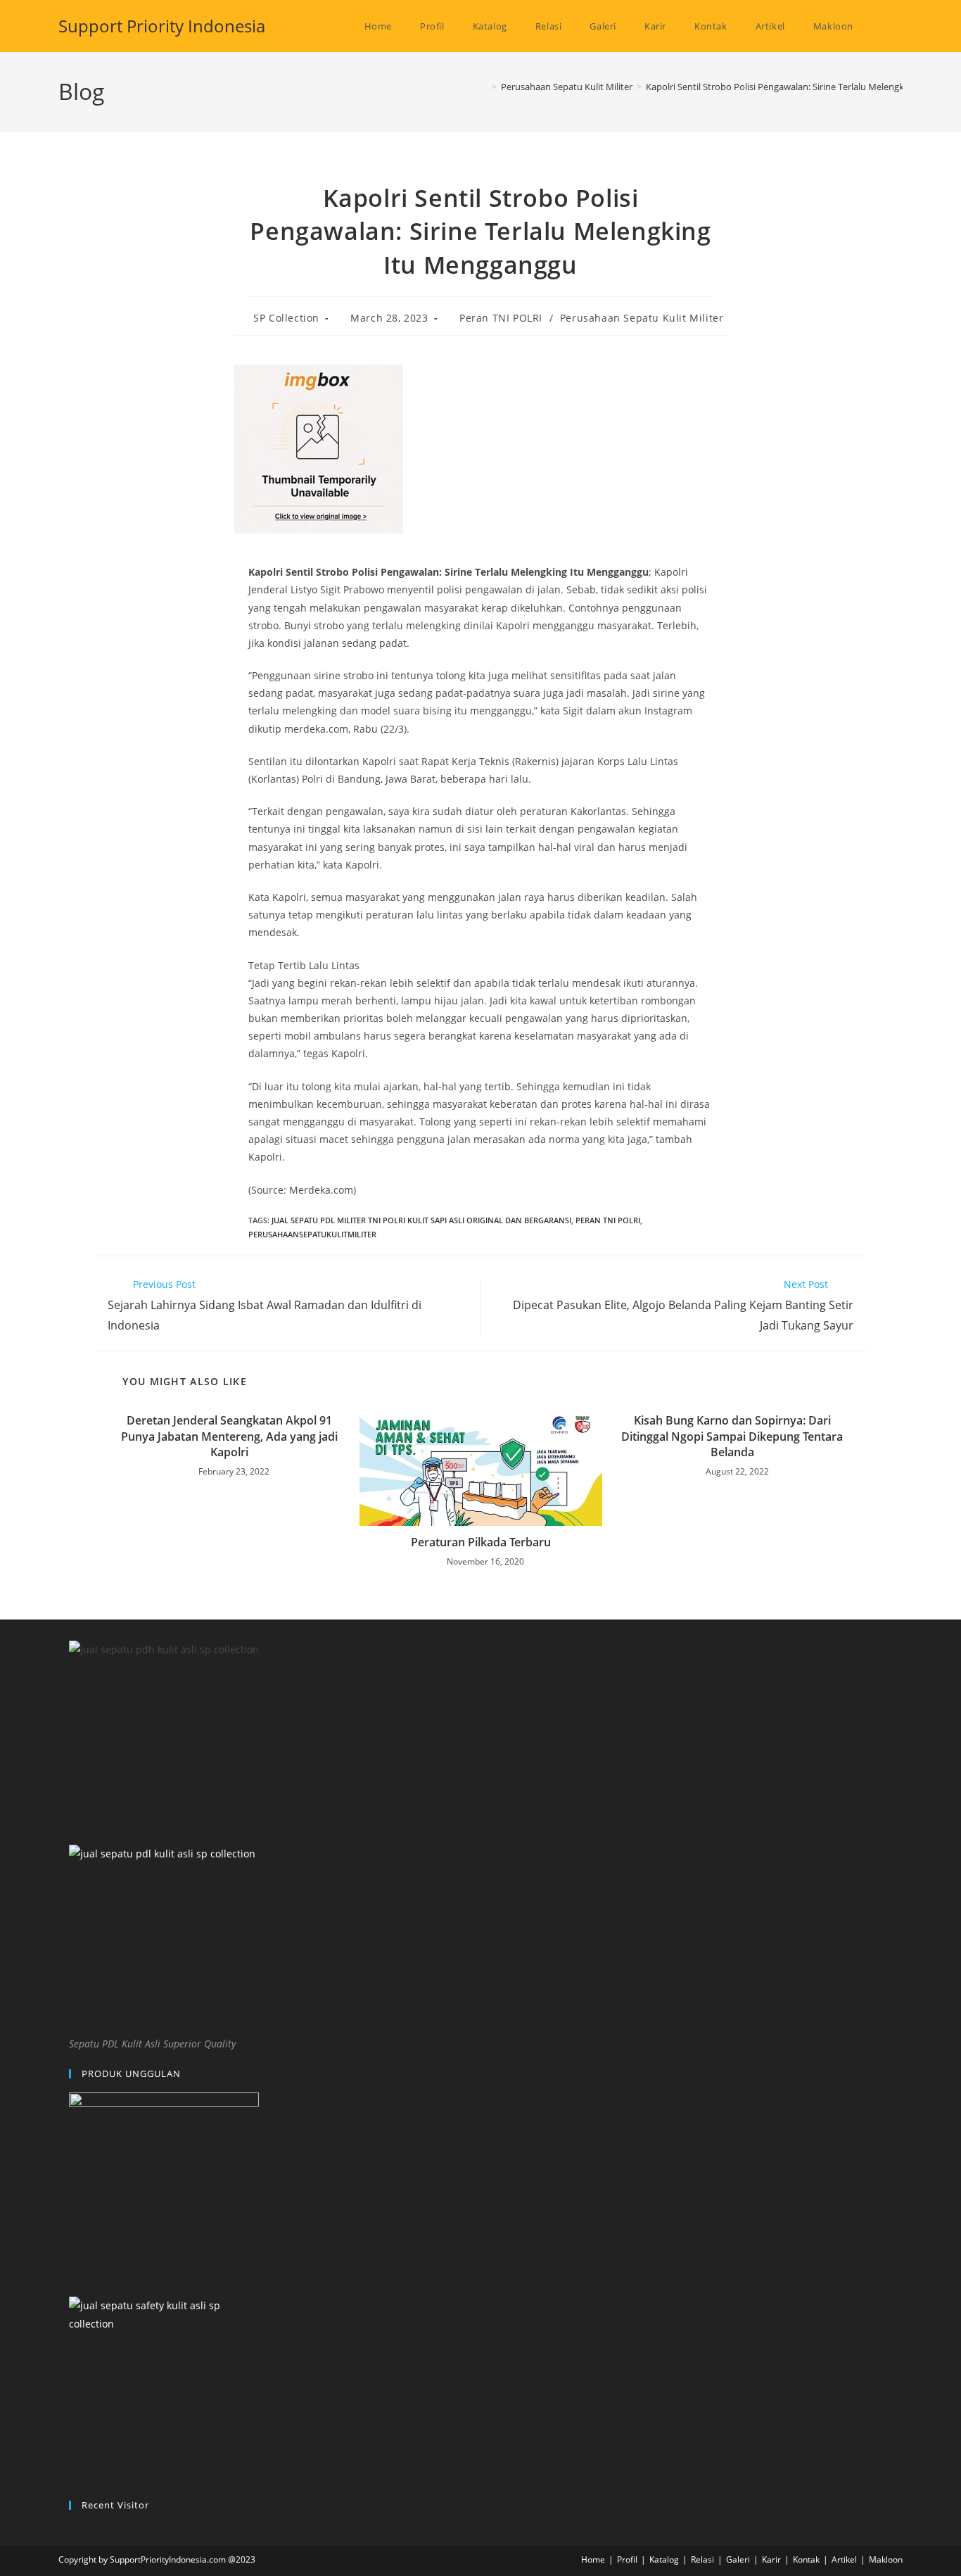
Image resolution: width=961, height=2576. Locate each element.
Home (593, 2559)
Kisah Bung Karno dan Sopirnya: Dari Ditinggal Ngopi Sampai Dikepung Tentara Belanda (732, 1436)
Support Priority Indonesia (162, 26)
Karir (771, 2559)
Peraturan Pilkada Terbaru (481, 1542)
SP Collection (286, 318)
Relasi (702, 2559)
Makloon (886, 2559)
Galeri (738, 2559)
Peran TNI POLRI (501, 318)
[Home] (484, 87)
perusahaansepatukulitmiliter (312, 1234)
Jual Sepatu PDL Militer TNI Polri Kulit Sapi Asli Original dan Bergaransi (421, 1220)
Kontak (806, 2559)
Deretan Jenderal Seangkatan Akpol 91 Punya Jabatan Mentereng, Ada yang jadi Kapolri (229, 1436)
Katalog (664, 2559)
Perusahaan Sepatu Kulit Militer (642, 318)
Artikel (844, 2559)
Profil (627, 2559)
